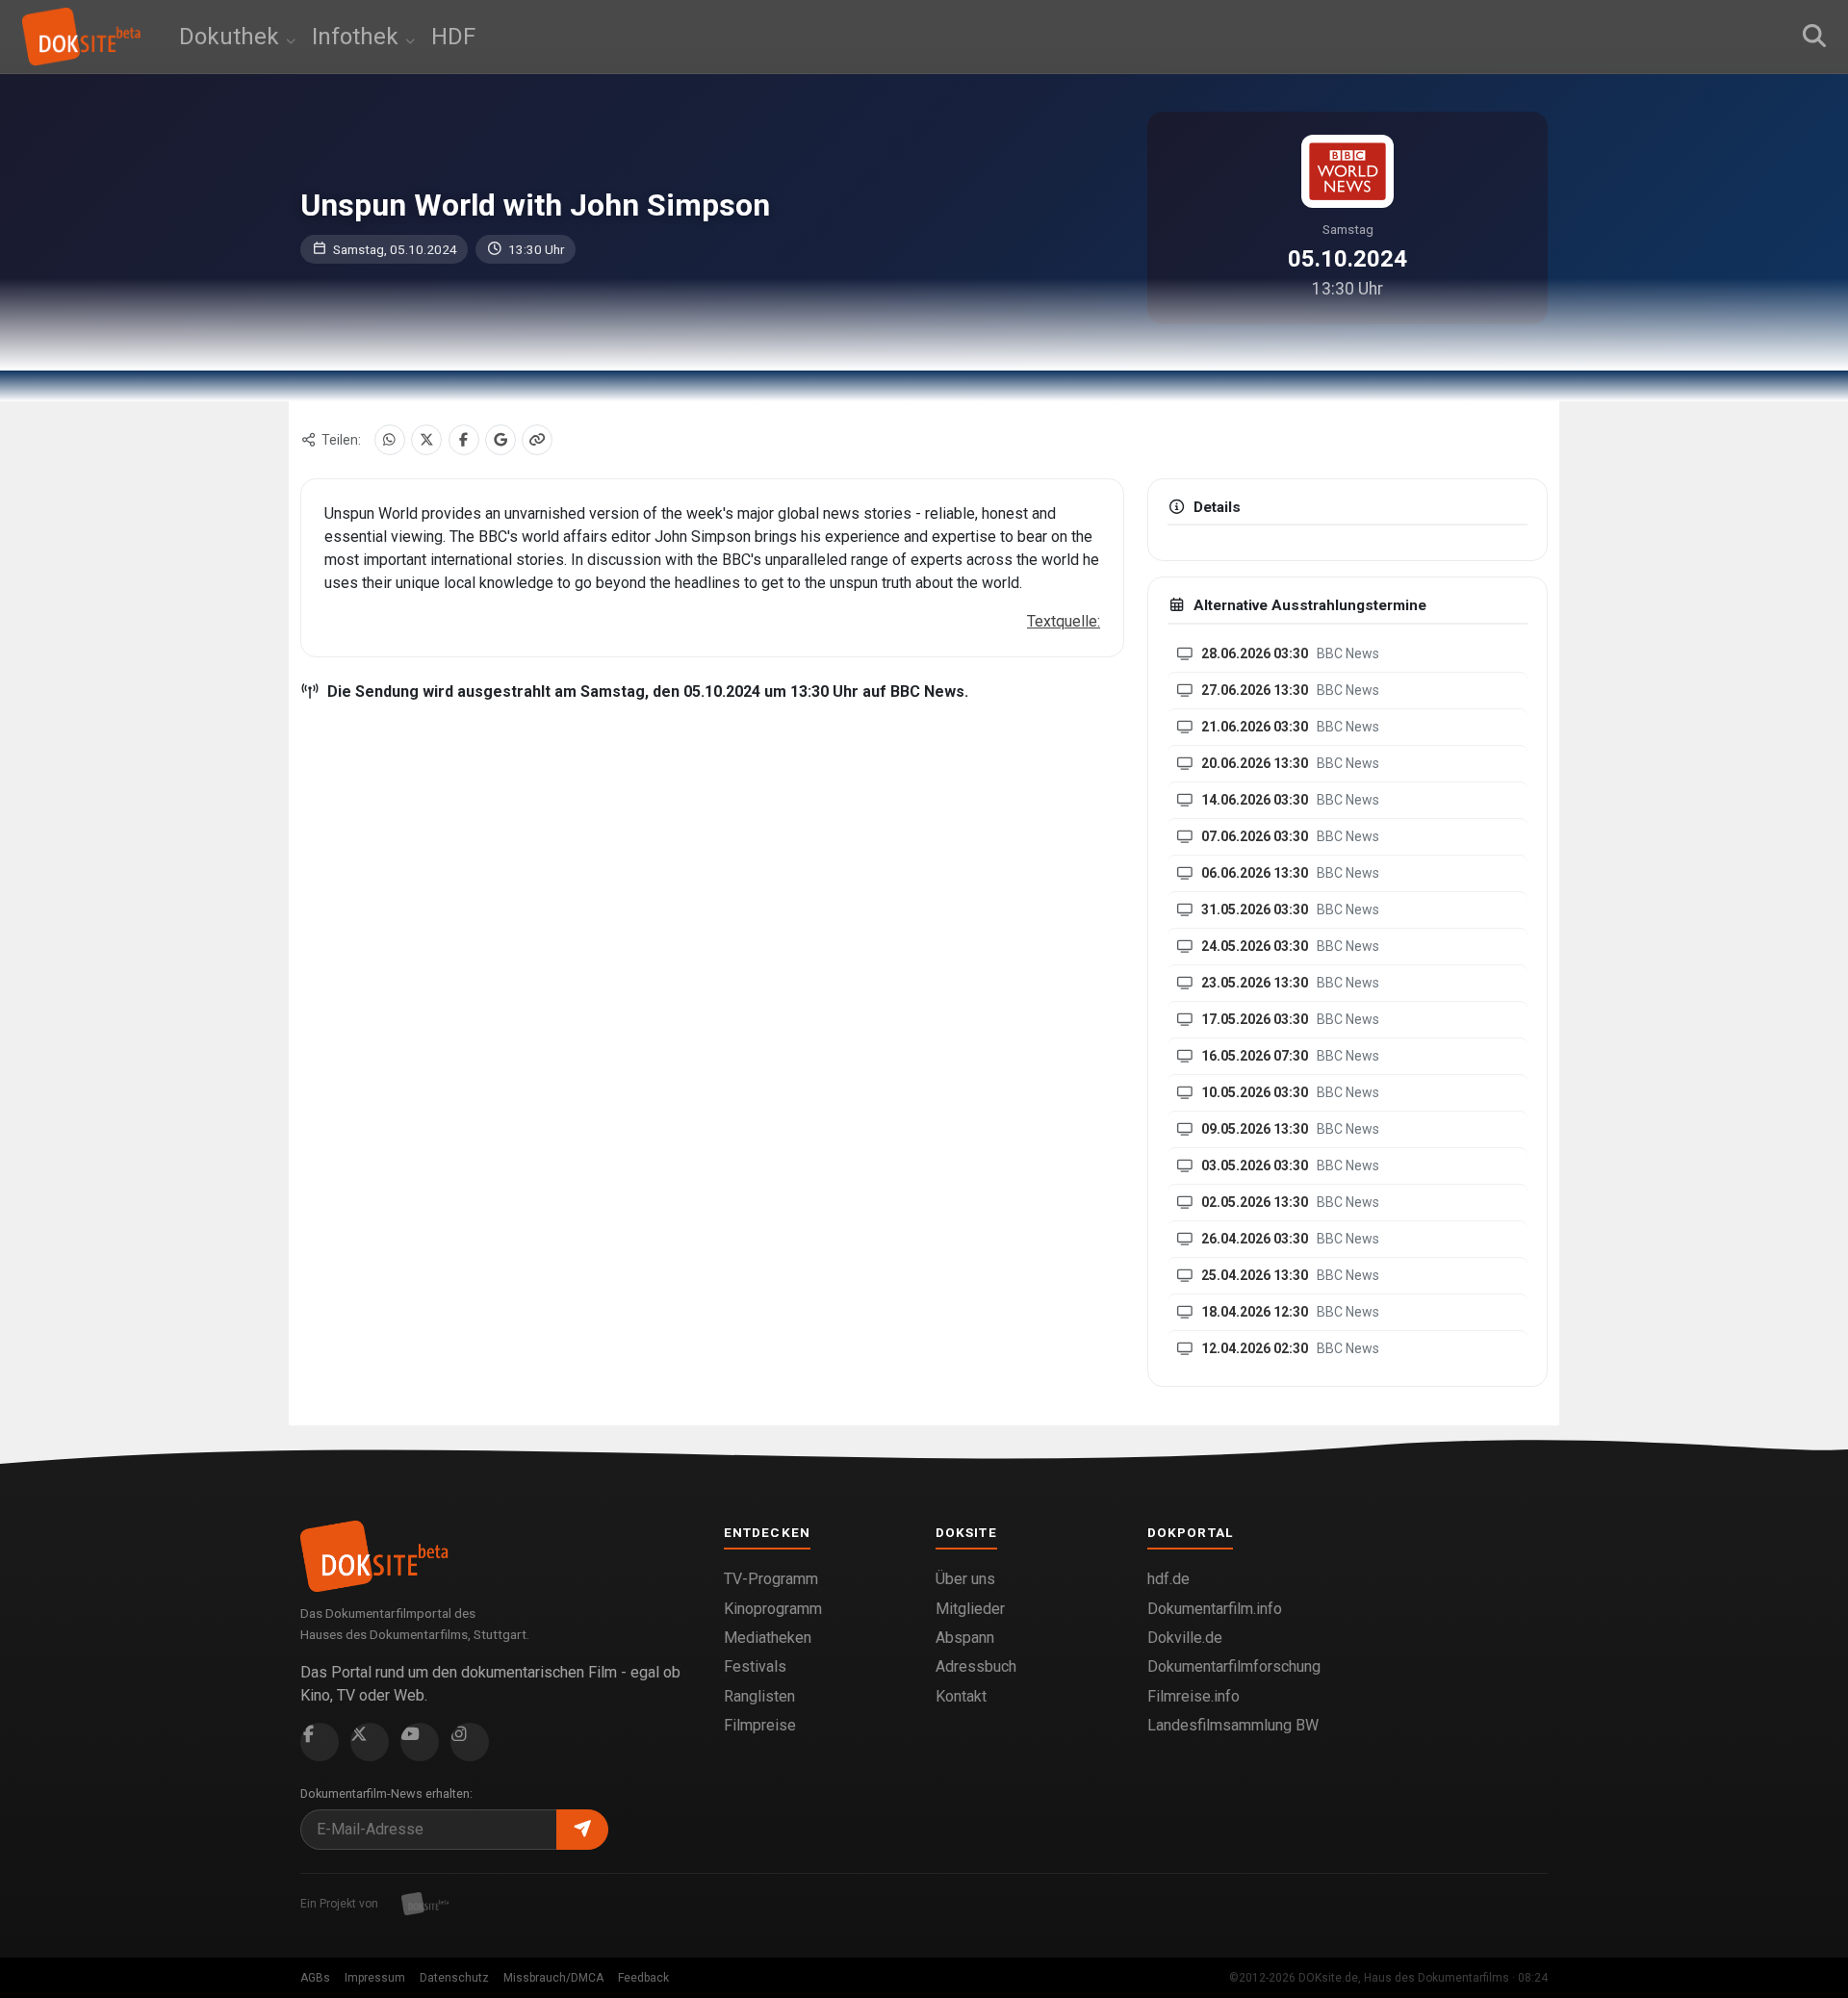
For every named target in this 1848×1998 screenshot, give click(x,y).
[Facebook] (464, 440)
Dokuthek (232, 37)
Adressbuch (976, 1666)
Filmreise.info (1193, 1696)
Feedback (643, 1978)
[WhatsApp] (390, 440)
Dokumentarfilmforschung (1234, 1666)
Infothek (358, 37)
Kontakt (961, 1696)
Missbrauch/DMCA (553, 1978)
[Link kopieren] (537, 440)
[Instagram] (470, 1742)
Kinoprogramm (773, 1609)
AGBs (315, 1978)
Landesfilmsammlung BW (1233, 1725)
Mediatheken (768, 1638)
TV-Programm (771, 1579)
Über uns (965, 1579)
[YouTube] (420, 1742)
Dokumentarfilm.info (1215, 1609)
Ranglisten (759, 1696)
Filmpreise (760, 1725)
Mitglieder (970, 1609)
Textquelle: (1064, 621)
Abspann (965, 1638)
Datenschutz (454, 1978)
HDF (453, 37)
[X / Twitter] (426, 440)
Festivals (755, 1666)
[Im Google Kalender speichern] (500, 440)
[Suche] (1814, 37)
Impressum (375, 1978)
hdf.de (1168, 1579)
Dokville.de (1185, 1638)
